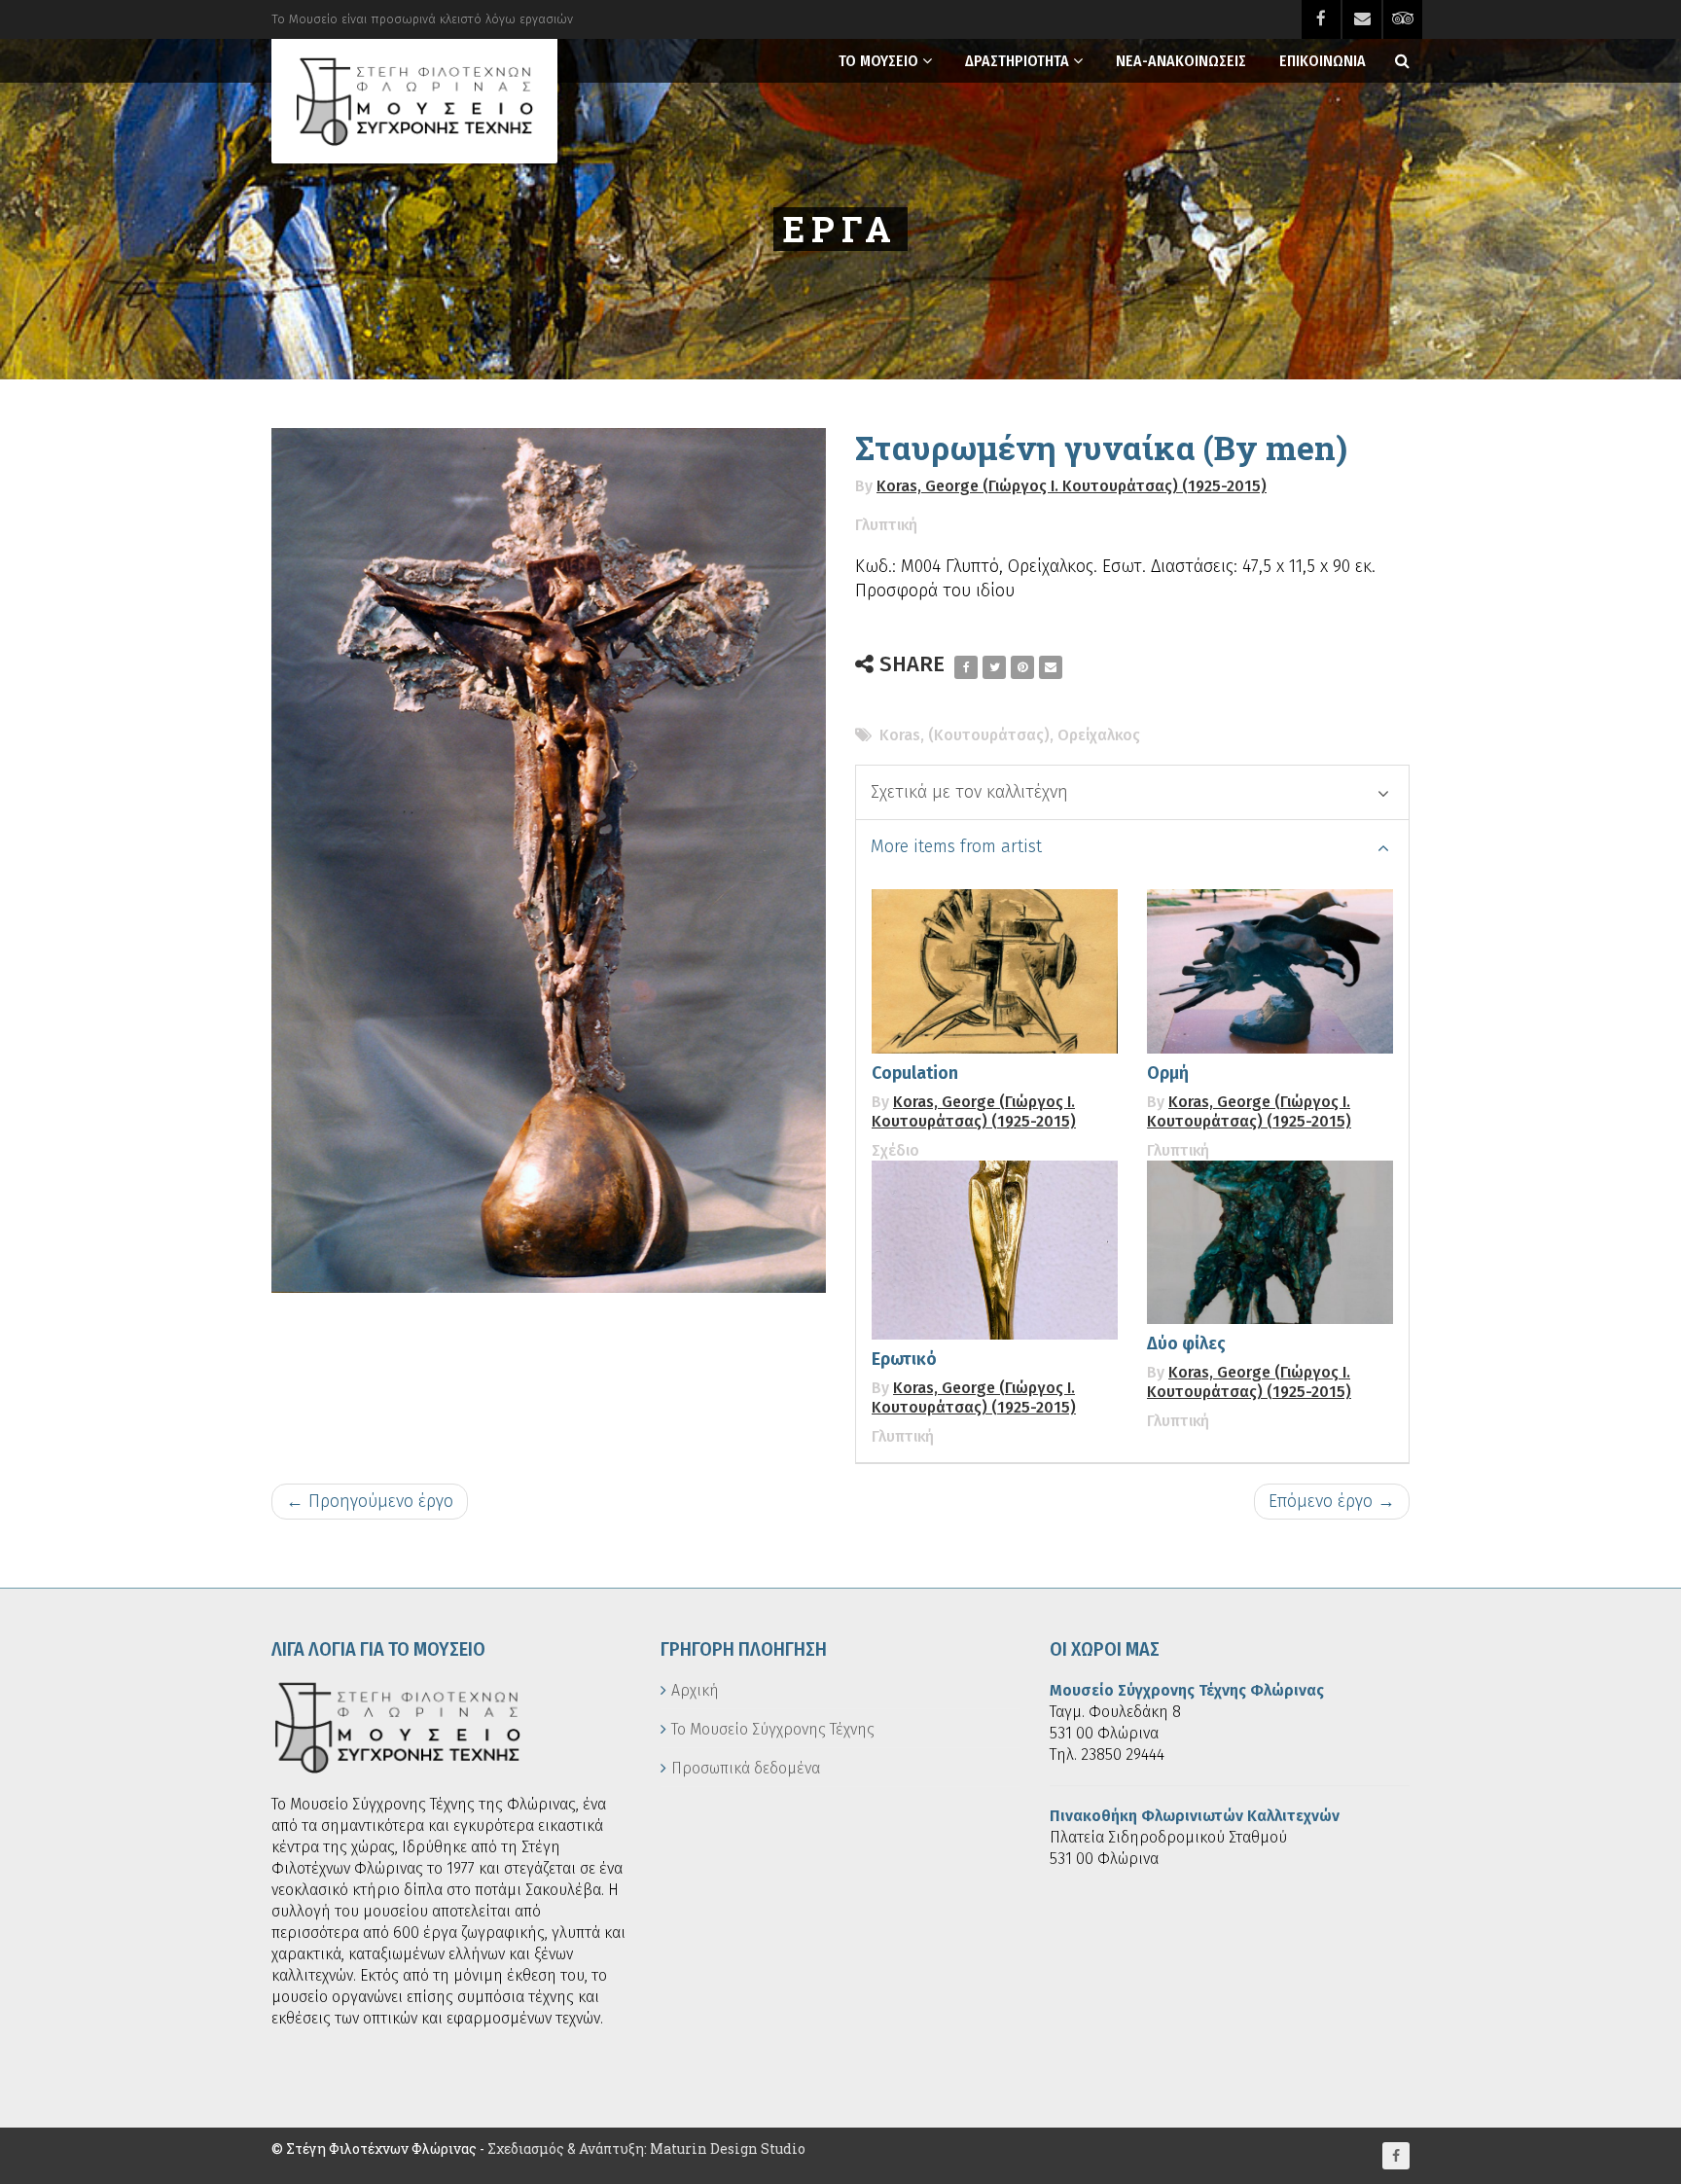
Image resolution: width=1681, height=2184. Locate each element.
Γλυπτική (886, 525)
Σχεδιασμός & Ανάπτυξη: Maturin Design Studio (646, 2148)
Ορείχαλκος (1099, 735)
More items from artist (956, 846)
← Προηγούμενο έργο (370, 1501)
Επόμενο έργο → (1332, 1501)
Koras (900, 735)
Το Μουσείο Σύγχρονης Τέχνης (773, 1729)
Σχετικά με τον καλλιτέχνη (969, 792)
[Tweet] (994, 667)
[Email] (1051, 667)
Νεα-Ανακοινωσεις (1181, 61)
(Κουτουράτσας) (989, 735)
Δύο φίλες (1186, 1343)
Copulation (915, 1073)
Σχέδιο (895, 1150)
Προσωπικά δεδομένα (746, 1768)
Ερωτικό (904, 1359)
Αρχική (695, 1690)
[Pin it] (1022, 667)
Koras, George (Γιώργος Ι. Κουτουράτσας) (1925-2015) (1072, 486)
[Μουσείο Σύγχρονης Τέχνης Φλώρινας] (414, 101)
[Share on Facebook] (966, 667)
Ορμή (1168, 1073)
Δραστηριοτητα (1017, 61)
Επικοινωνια (1323, 61)
